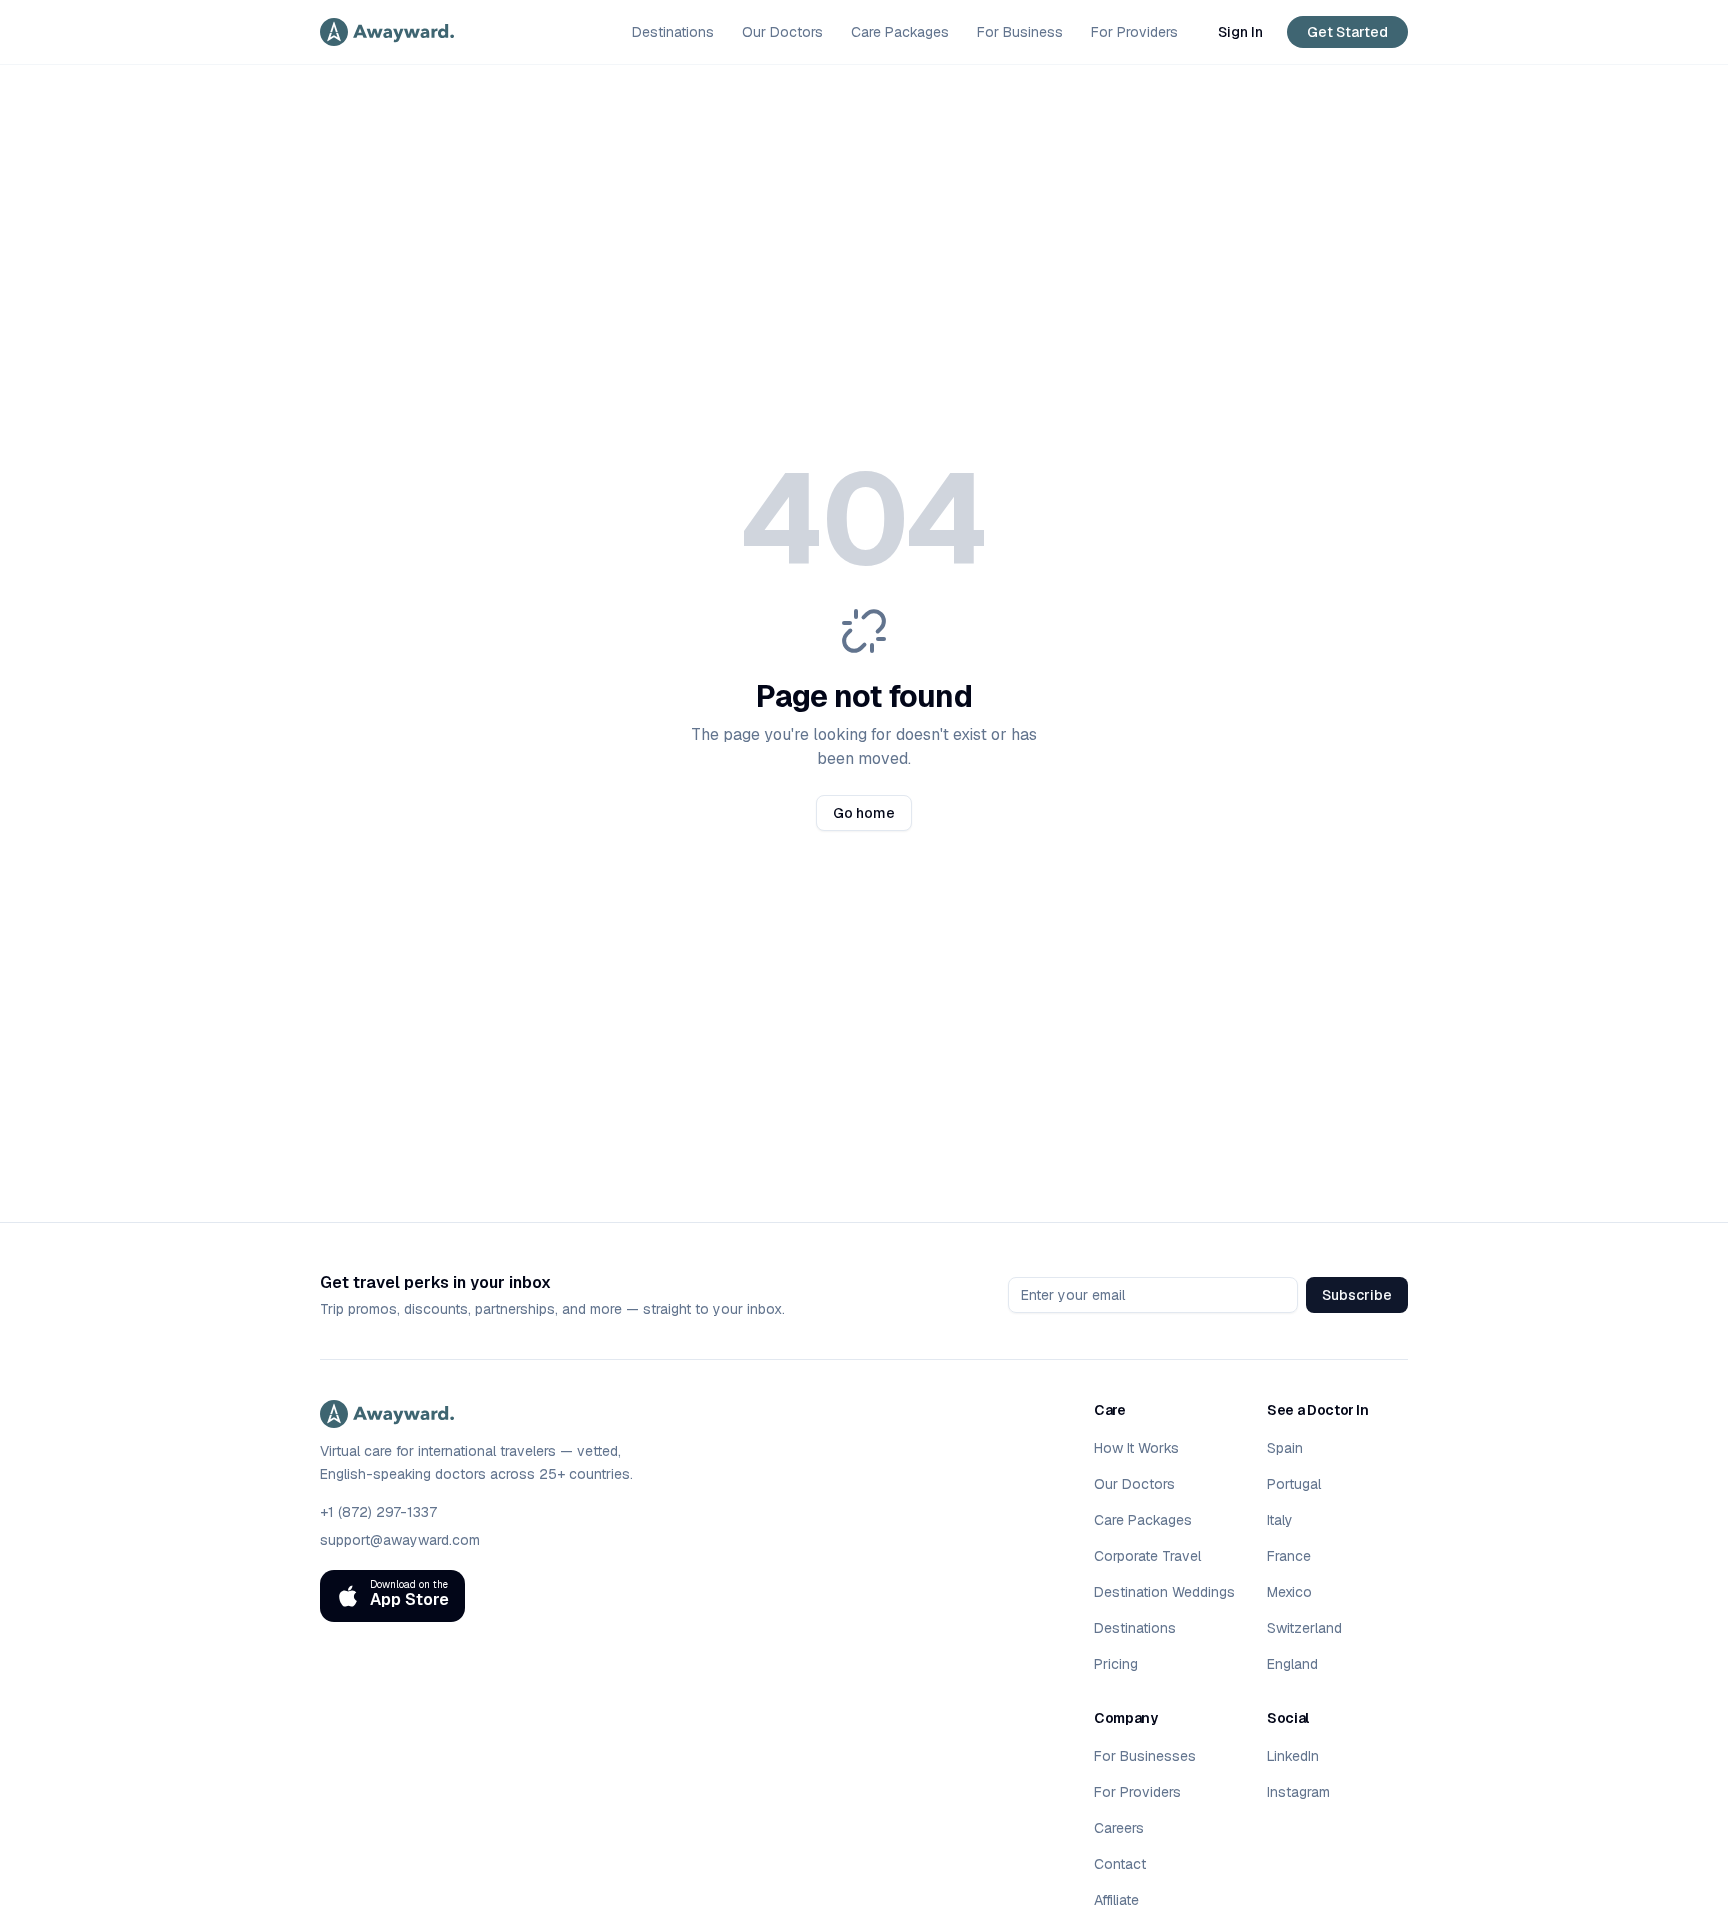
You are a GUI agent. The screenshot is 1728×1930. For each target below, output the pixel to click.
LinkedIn (1293, 1756)
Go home (864, 813)
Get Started (1347, 32)
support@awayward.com (400, 1540)
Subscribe (1357, 1295)
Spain (1285, 1448)
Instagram (1298, 1792)
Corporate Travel (1147, 1556)
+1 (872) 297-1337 (378, 1512)
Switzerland (1304, 1628)
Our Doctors (782, 32)
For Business (1020, 32)
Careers (1119, 1828)
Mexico (1289, 1592)
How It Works (1136, 1448)
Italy (1280, 1520)
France (1289, 1556)
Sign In (1240, 32)
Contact (1120, 1864)
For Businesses (1145, 1756)
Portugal (1294, 1484)
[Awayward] (387, 32)
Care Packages (900, 32)
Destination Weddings (1164, 1592)
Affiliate (1116, 1900)
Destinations (673, 32)
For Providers (1134, 32)
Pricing (1116, 1664)
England (1292, 1664)
